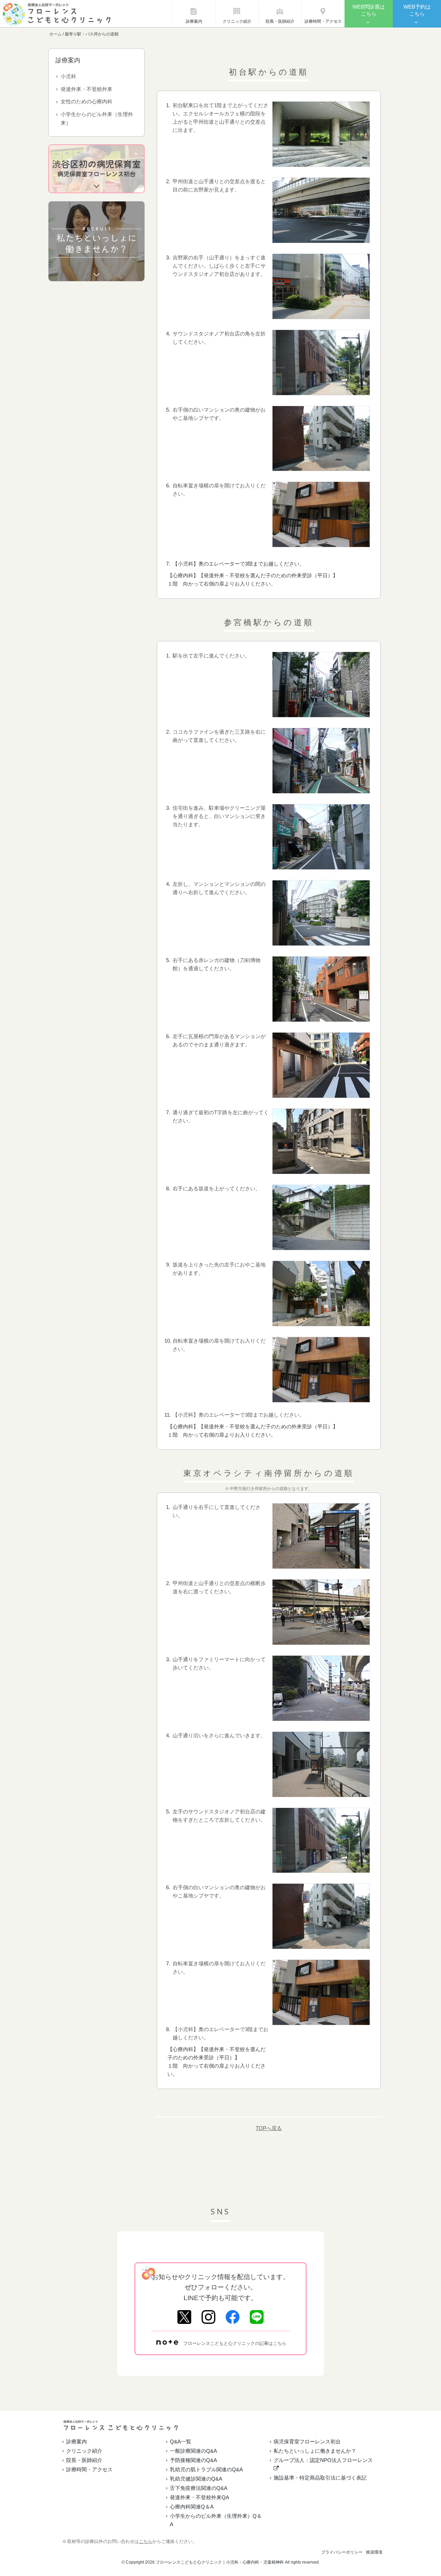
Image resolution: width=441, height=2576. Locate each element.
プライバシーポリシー (342, 2552)
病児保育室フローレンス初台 (307, 2441)
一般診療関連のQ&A (193, 2451)
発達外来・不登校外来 (86, 89)
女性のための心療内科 (86, 101)
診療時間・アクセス (323, 21)
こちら (146, 2541)
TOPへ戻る (269, 2128)
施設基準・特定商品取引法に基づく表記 (320, 2478)
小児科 (68, 76)
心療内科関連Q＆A (192, 2507)
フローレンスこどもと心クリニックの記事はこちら (235, 2343)
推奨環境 (374, 2552)
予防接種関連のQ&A (193, 2460)
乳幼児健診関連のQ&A (196, 2479)
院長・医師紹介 (280, 21)
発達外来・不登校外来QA (199, 2497)
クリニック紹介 (237, 21)
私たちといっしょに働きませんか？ (315, 2451)
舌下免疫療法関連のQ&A (199, 2488)
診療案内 (194, 21)
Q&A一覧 (181, 2441)
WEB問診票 (369, 10)
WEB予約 (417, 10)
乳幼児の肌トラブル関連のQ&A (206, 2469)
